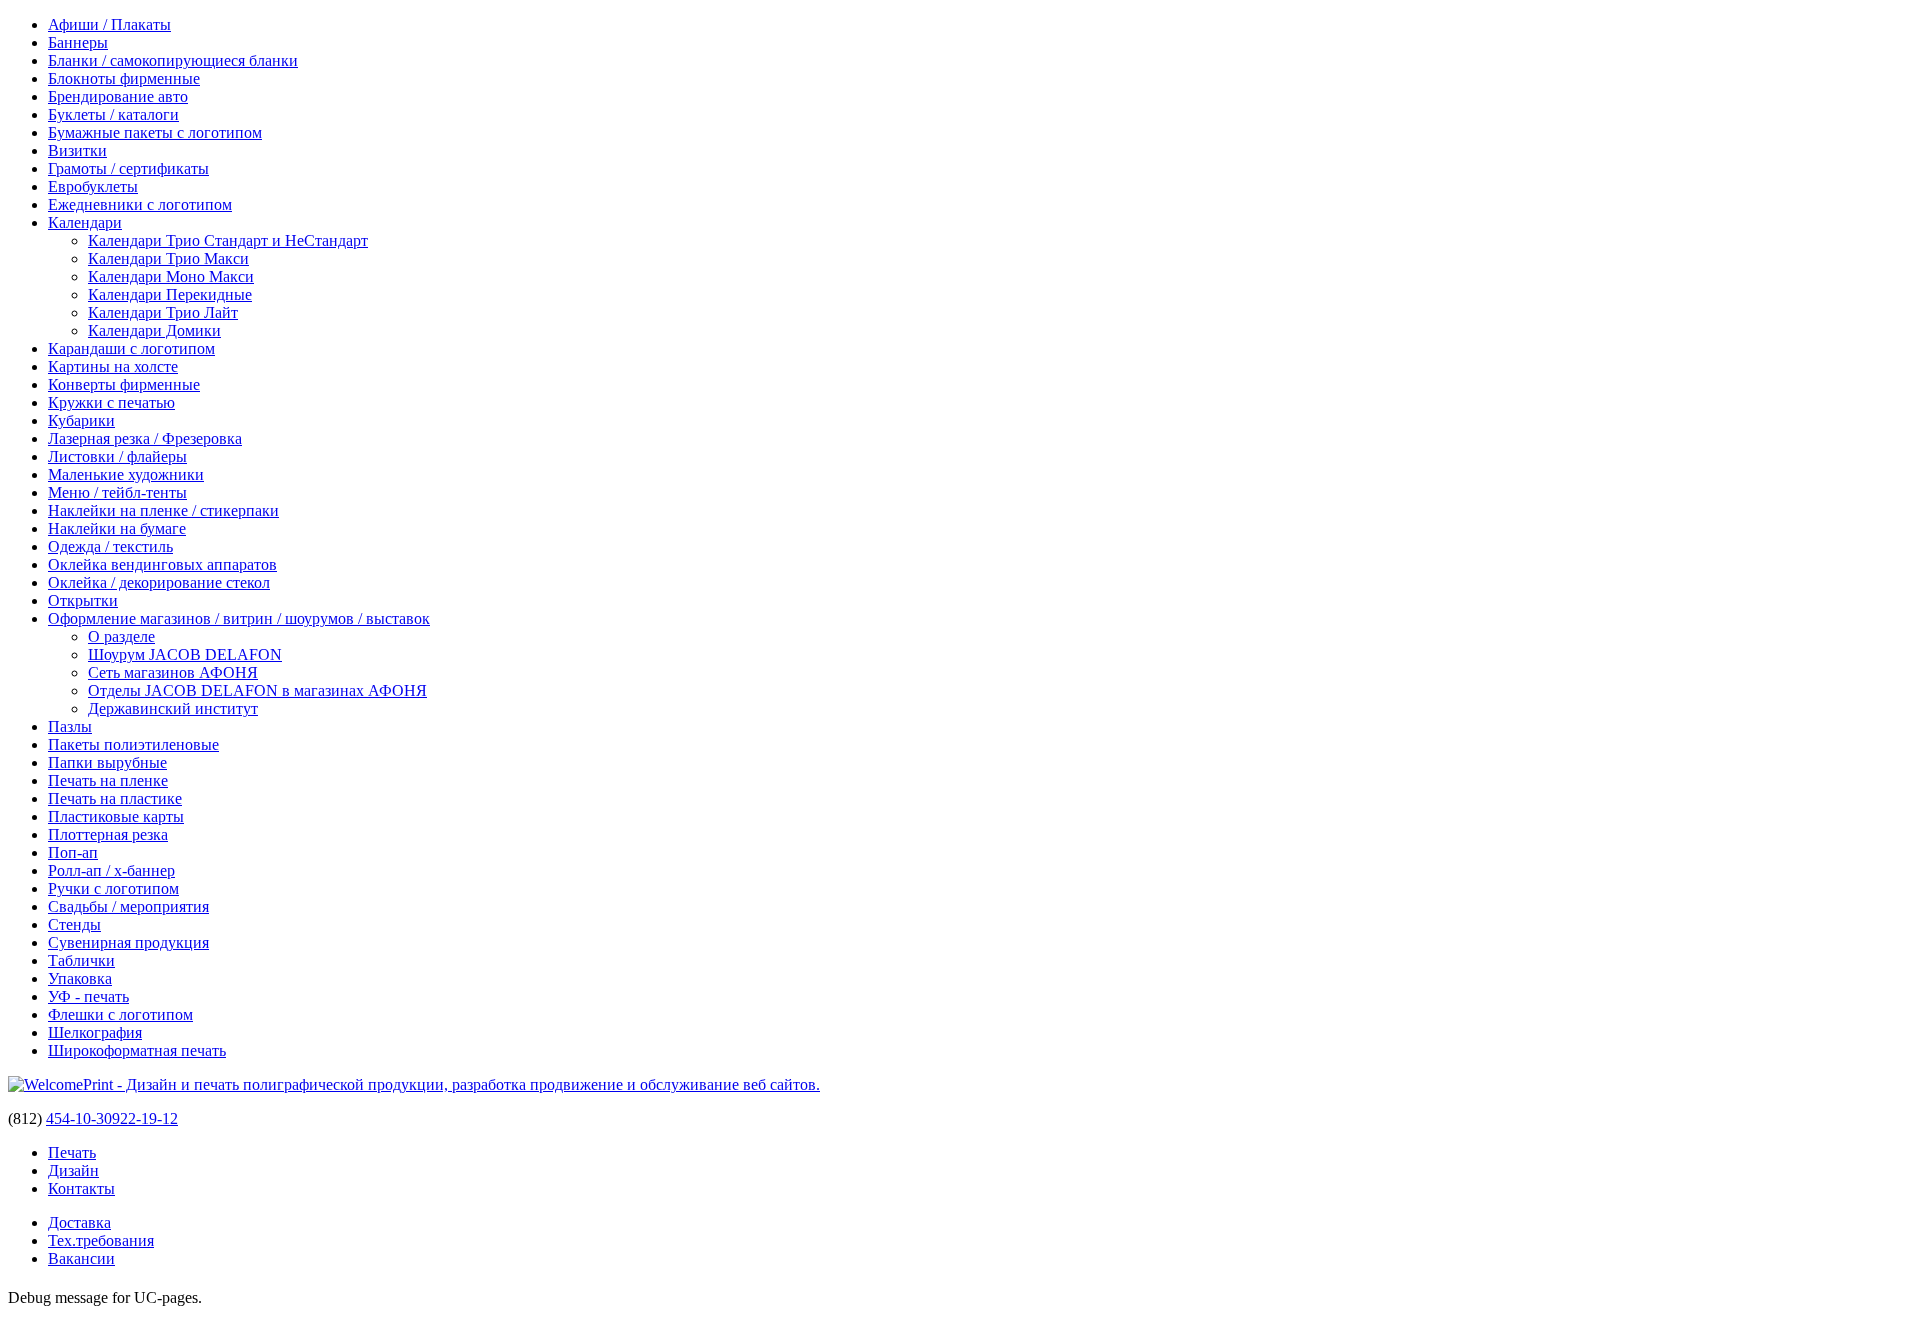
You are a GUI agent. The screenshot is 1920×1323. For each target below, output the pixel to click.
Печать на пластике (115, 798)
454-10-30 (79, 1118)
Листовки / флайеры (117, 456)
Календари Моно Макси (171, 276)
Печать (72, 1152)
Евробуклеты (93, 186)
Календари (85, 222)
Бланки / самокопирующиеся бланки (173, 60)
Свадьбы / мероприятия (128, 906)
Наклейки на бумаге (117, 528)
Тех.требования (101, 1240)
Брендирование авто (118, 96)
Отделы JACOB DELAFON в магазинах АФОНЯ (257, 690)
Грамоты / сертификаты (128, 168)
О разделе (121, 636)
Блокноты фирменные (124, 78)
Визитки (77, 150)
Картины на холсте (113, 366)
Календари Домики (154, 330)
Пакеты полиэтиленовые (133, 744)
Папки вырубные (107, 762)
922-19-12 (145, 1118)
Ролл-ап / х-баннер (111, 870)
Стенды (74, 924)
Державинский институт (173, 708)
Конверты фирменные (124, 384)
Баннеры (78, 42)
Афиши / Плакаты (109, 24)
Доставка (79, 1222)
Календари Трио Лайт (163, 312)
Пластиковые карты (116, 816)
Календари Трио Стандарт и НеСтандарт (228, 240)
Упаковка (80, 978)
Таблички (81, 960)
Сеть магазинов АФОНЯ (173, 672)
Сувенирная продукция (128, 942)
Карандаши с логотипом (131, 348)
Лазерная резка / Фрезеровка (145, 438)
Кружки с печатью (111, 402)
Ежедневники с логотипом (140, 204)
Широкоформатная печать (137, 1050)
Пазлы (70, 726)
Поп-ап (73, 852)
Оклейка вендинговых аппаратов (162, 564)
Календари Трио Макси (168, 258)
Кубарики (81, 420)
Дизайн (73, 1170)
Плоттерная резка (108, 834)
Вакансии (81, 1258)
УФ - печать (88, 996)
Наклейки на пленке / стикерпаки (163, 510)
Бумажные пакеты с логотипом (155, 132)
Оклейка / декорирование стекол (159, 582)
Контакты (81, 1188)
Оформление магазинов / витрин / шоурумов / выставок (239, 618)
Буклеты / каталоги (113, 114)
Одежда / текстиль (110, 546)
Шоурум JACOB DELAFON (185, 654)
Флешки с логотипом (120, 1014)
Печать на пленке (108, 780)
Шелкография (95, 1032)
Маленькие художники (126, 474)
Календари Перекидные (170, 294)
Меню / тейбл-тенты (117, 492)
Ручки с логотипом (113, 888)
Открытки (83, 600)
